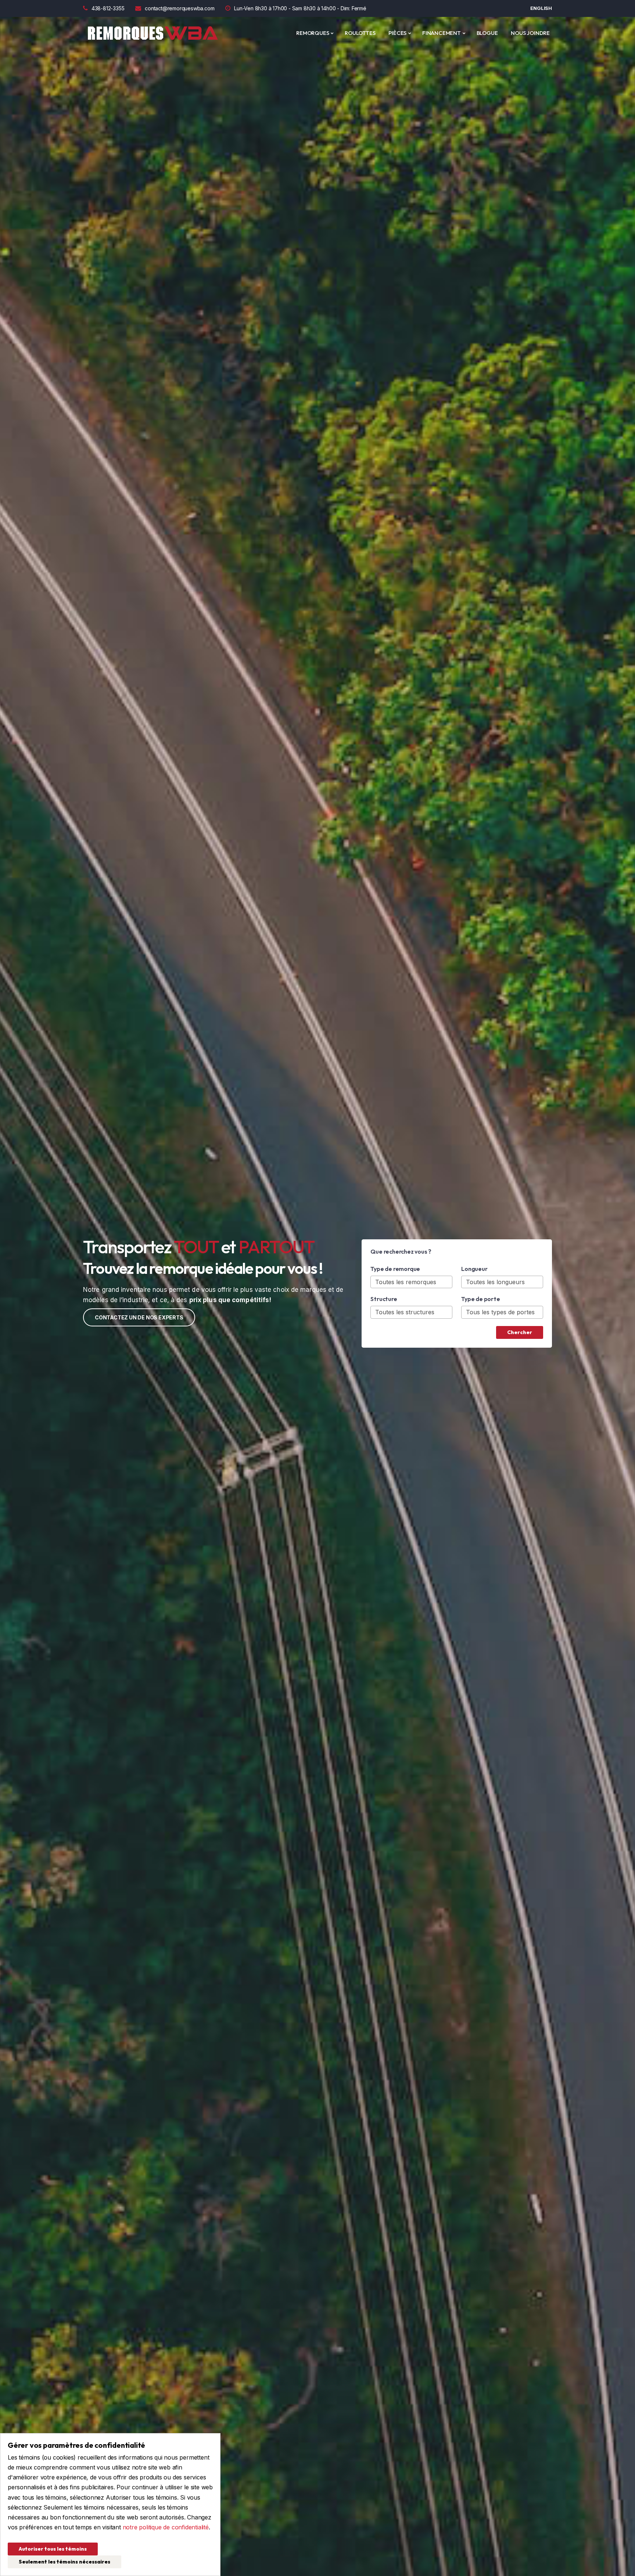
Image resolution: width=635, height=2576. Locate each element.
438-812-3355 (108, 8)
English (541, 8)
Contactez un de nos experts (139, 1317)
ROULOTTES (360, 33)
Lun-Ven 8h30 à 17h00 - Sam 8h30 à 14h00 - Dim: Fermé (300, 8)
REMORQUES (313, 33)
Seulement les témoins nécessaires (64, 2562)
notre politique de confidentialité (166, 2527)
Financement (442, 33)
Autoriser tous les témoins (53, 2549)
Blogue (487, 33)
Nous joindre (530, 33)
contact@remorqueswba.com (180, 8)
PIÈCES (397, 33)
